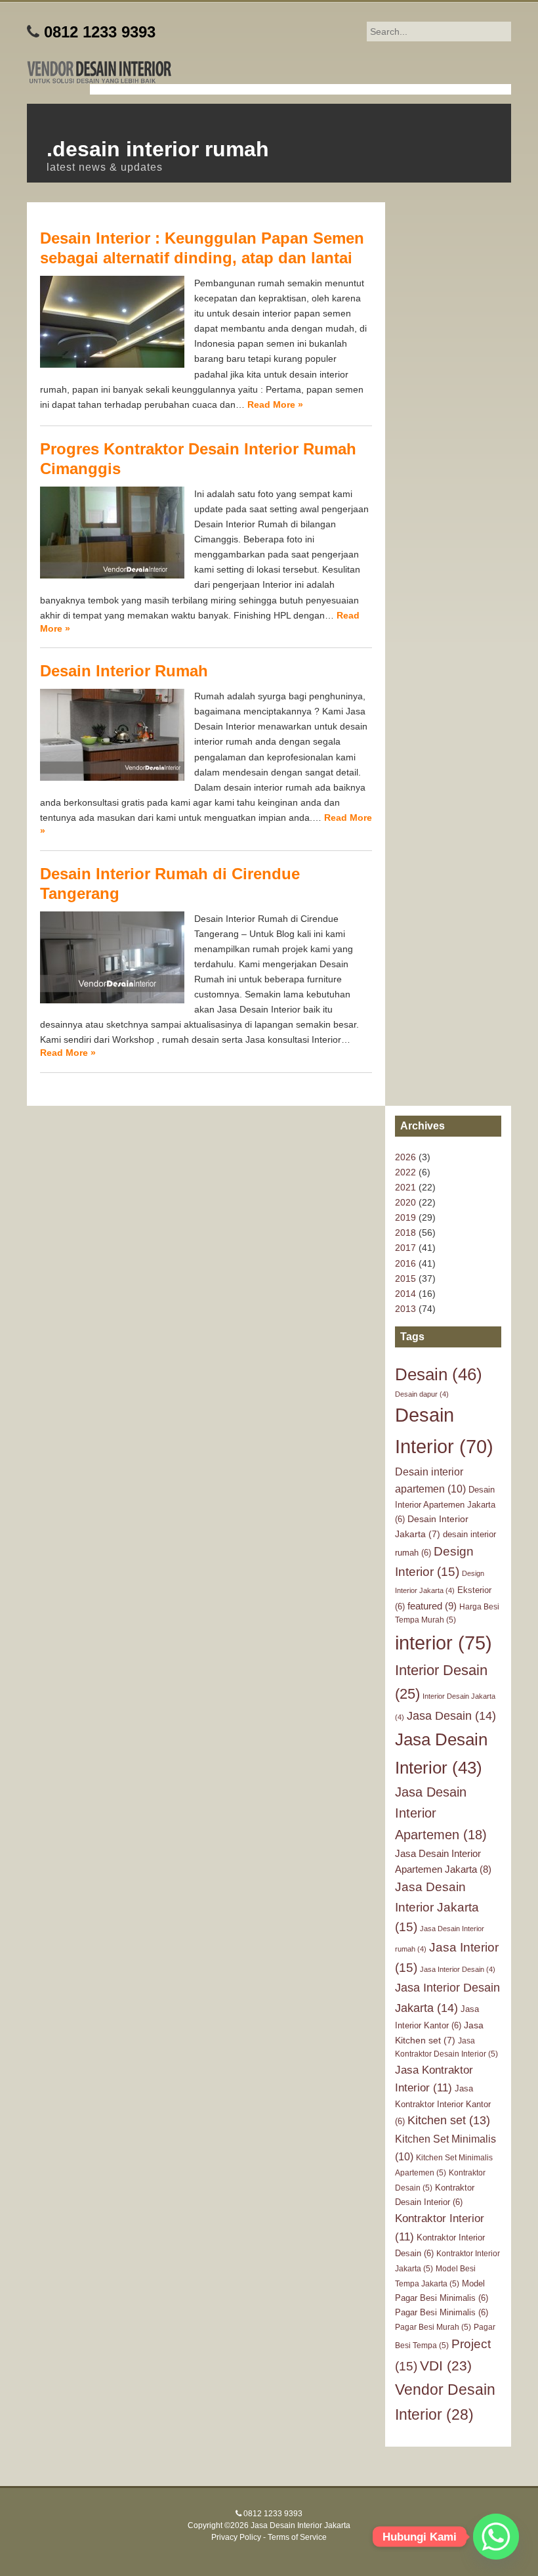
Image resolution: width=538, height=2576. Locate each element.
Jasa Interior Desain (458, 1969)
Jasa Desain (451, 1715)
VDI (446, 2366)
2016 (405, 1263)
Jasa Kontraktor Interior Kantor (443, 2105)
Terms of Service (297, 2537)
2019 (405, 1217)
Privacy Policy (236, 2537)
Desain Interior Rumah (124, 671)
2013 (405, 1309)
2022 (405, 1172)
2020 (405, 1202)
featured (432, 1606)
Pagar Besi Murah (433, 2327)
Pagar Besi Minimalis (442, 2312)
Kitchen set (449, 2120)
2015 (405, 1278)
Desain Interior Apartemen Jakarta (445, 1504)
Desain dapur (422, 1394)
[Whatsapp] (496, 2537)
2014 (405, 1294)
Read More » (275, 404)
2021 (405, 1187)
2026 (405, 1157)
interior (444, 1643)
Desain (439, 1374)
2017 (405, 1248)
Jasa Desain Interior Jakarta (437, 1907)
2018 (405, 1233)
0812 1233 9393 (100, 32)
